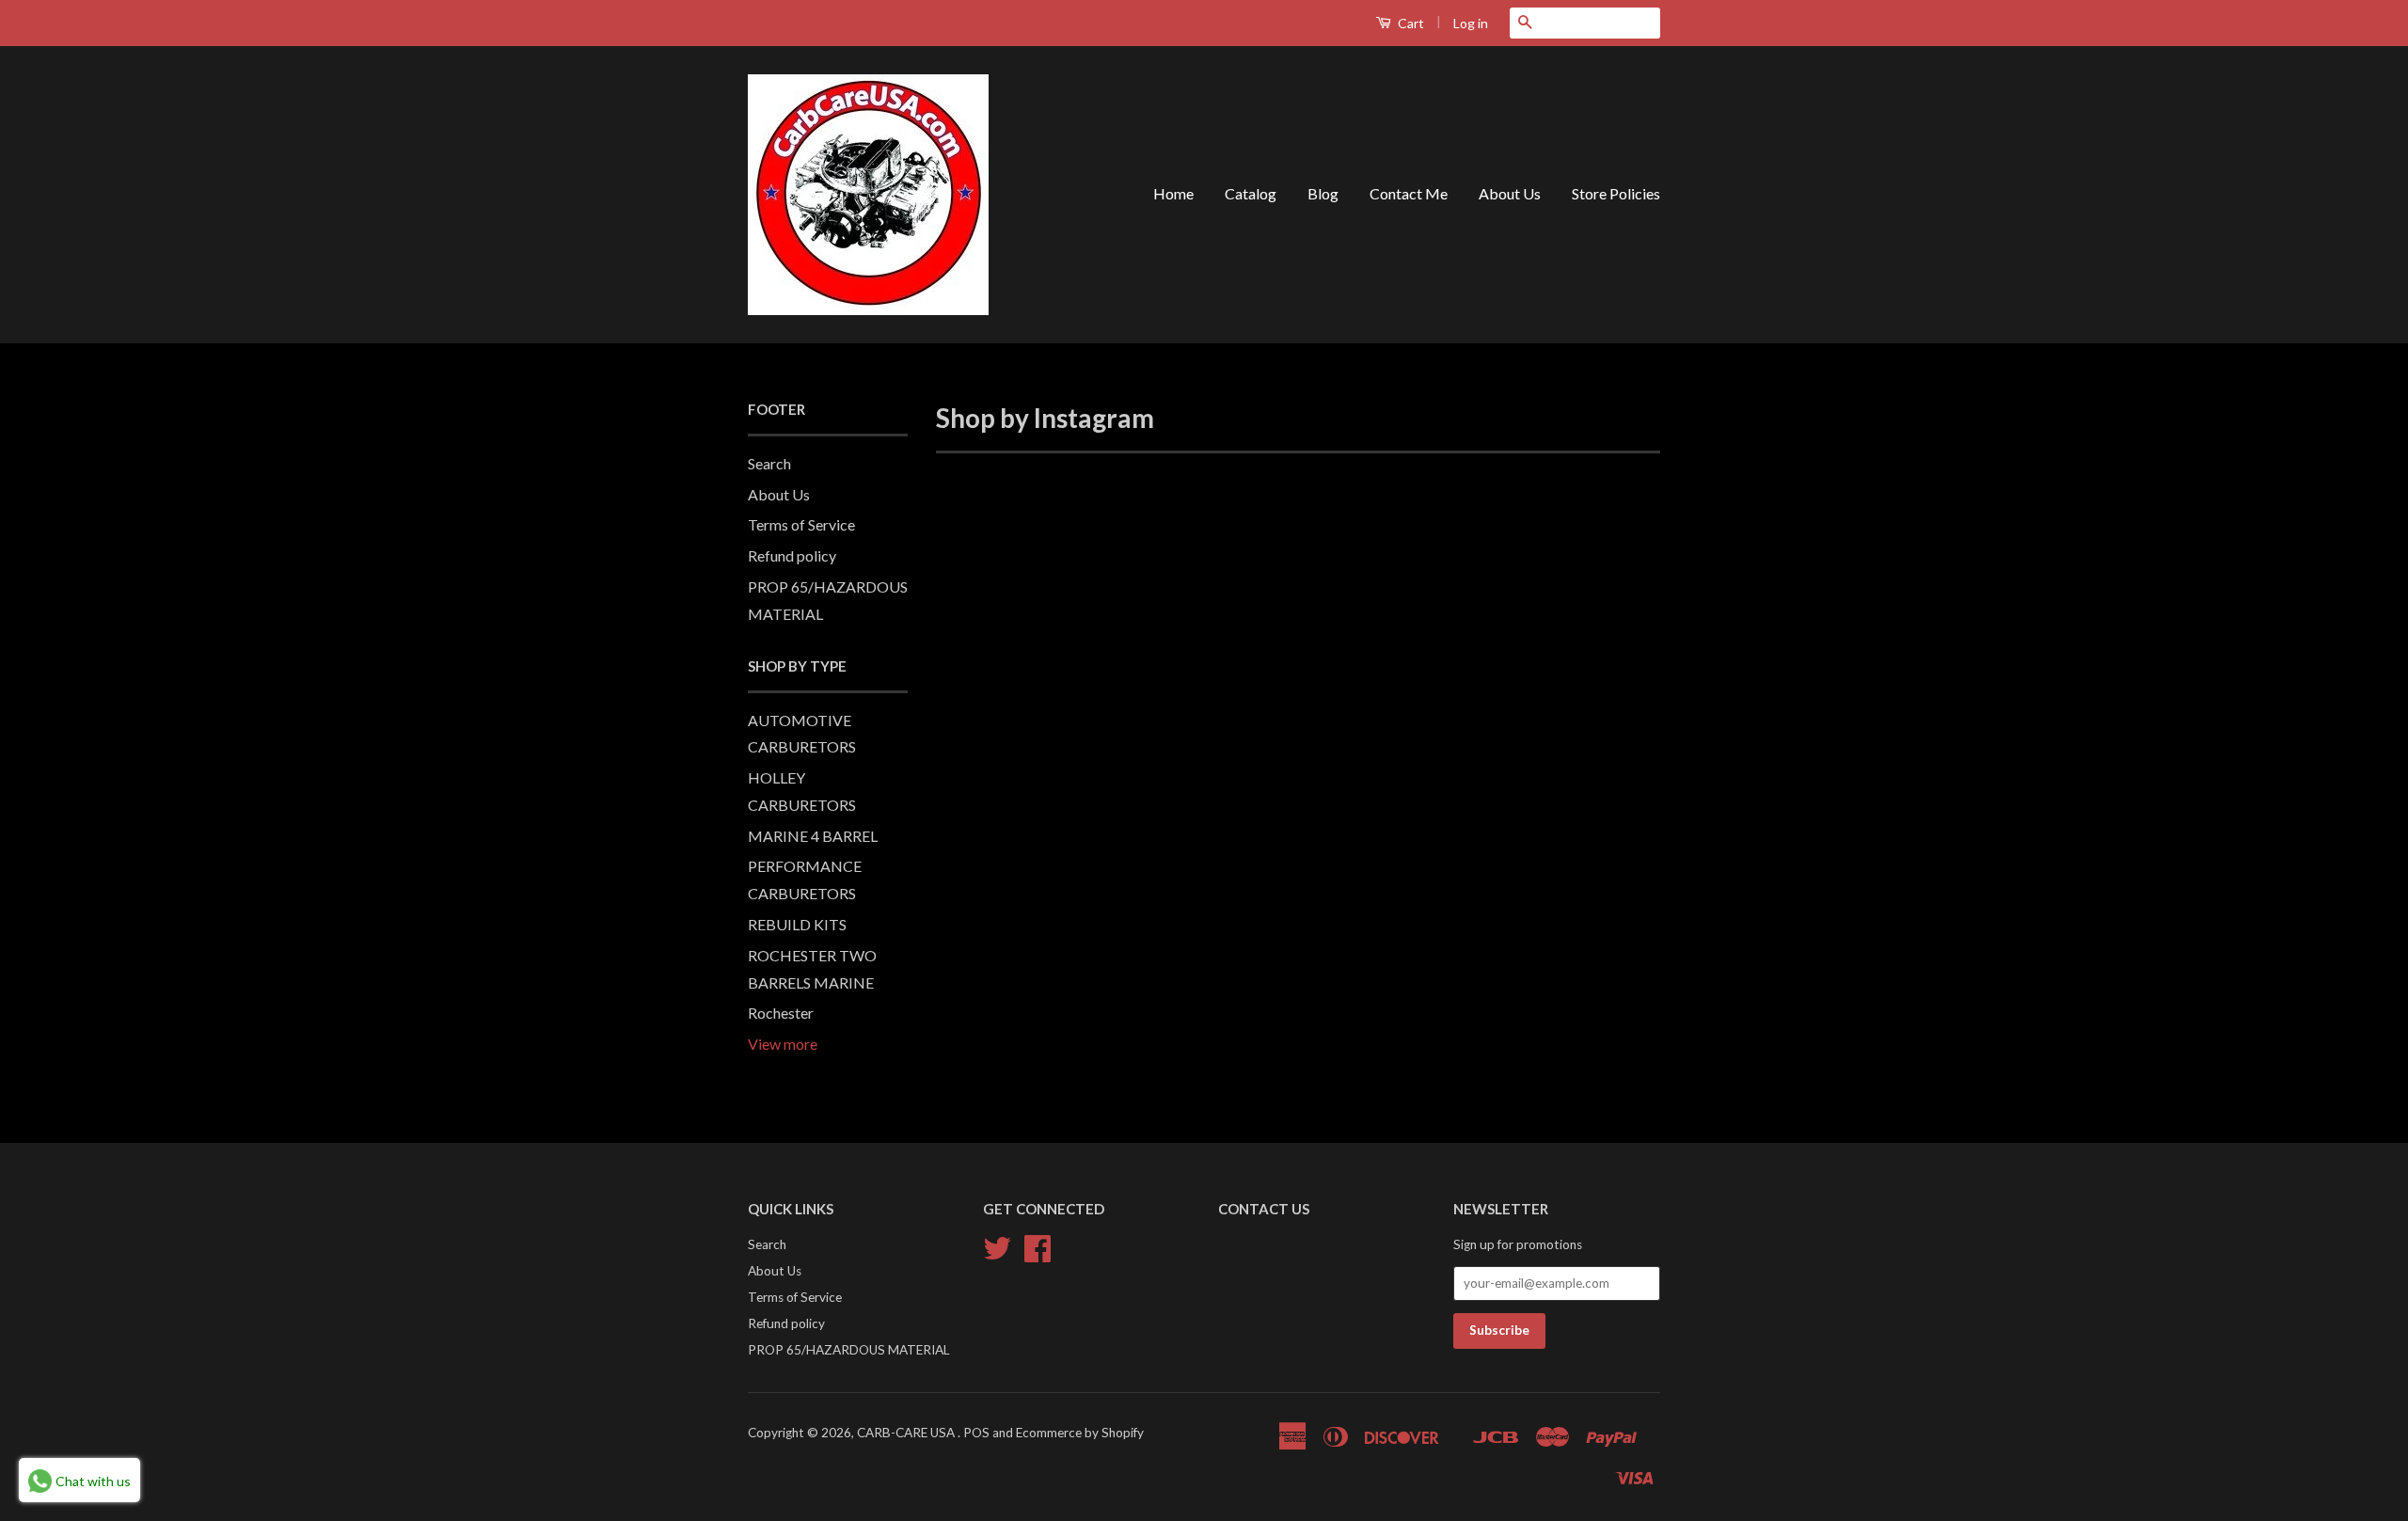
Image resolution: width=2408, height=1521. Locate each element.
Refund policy (792, 555)
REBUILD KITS (797, 924)
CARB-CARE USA (907, 1433)
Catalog (1251, 193)
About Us (1510, 193)
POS (976, 1433)
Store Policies (1616, 193)
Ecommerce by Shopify (1080, 1433)
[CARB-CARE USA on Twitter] (997, 1255)
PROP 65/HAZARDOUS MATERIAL (849, 1350)
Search (769, 463)
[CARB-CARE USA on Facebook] (1038, 1255)
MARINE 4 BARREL (813, 836)
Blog (1323, 193)
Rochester (781, 1013)
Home (1173, 193)
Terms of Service (801, 524)
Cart (1410, 23)
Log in (1471, 23)
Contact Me (1409, 193)
